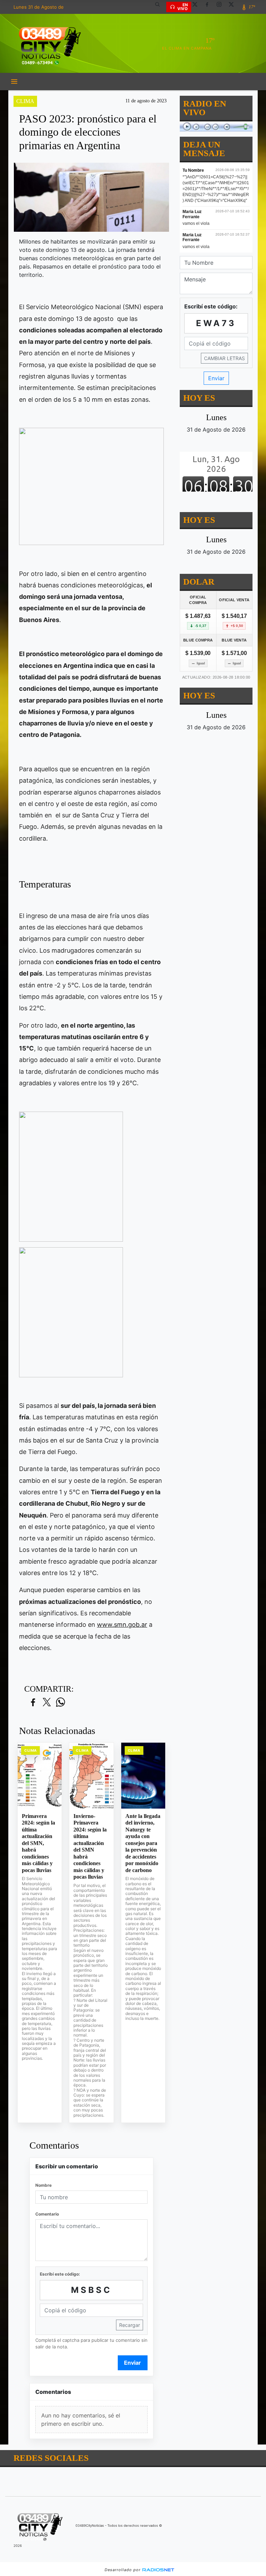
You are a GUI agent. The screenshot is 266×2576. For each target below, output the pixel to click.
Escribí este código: (60, 2274)
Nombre (43, 2185)
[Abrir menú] (14, 82)
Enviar (132, 2363)
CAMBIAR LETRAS (224, 358)
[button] (160, 7)
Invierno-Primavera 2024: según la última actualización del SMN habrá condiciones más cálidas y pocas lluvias (90, 1847)
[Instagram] (222, 7)
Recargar (130, 2325)
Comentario (47, 2214)
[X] (197, 7)
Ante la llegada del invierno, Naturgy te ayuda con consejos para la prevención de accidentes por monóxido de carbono (143, 1843)
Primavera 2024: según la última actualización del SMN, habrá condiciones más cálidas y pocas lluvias (38, 1843)
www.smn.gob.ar (122, 1625)
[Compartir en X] (47, 1703)
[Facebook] (210, 7)
